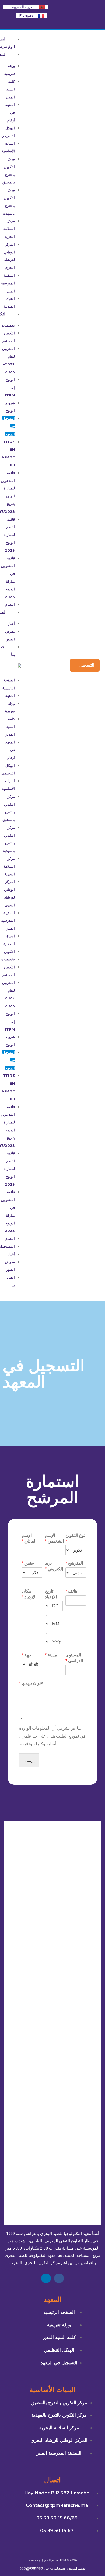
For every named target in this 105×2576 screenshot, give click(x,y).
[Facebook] (59, 2278)
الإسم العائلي (29, 1538)
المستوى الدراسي (74, 1658)
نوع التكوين (75, 1538)
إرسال (29, 1760)
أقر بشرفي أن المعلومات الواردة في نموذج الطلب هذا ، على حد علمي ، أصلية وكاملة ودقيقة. (52, 1736)
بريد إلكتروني (54, 1566)
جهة (27, 1655)
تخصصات (8, 326)
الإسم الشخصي (54, 1538)
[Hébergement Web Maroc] (31, 2569)
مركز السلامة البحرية (9, 229)
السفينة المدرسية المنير (8, 283)
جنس (28, 1563)
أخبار (11, 624)
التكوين (9, 952)
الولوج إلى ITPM (10, 387)
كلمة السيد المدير (10, 89)
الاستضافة (60, 2569)
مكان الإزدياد (29, 1594)
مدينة (51, 1655)
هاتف (71, 1591)
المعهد (10, 696)
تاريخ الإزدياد (51, 1594)
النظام (10, 1239)
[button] (10, 669)
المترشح (74, 1563)
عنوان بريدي (31, 1683)
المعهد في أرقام (10, 112)
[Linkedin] (46, 2278)
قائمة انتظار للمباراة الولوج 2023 (9, 535)
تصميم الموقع (77, 2569)
